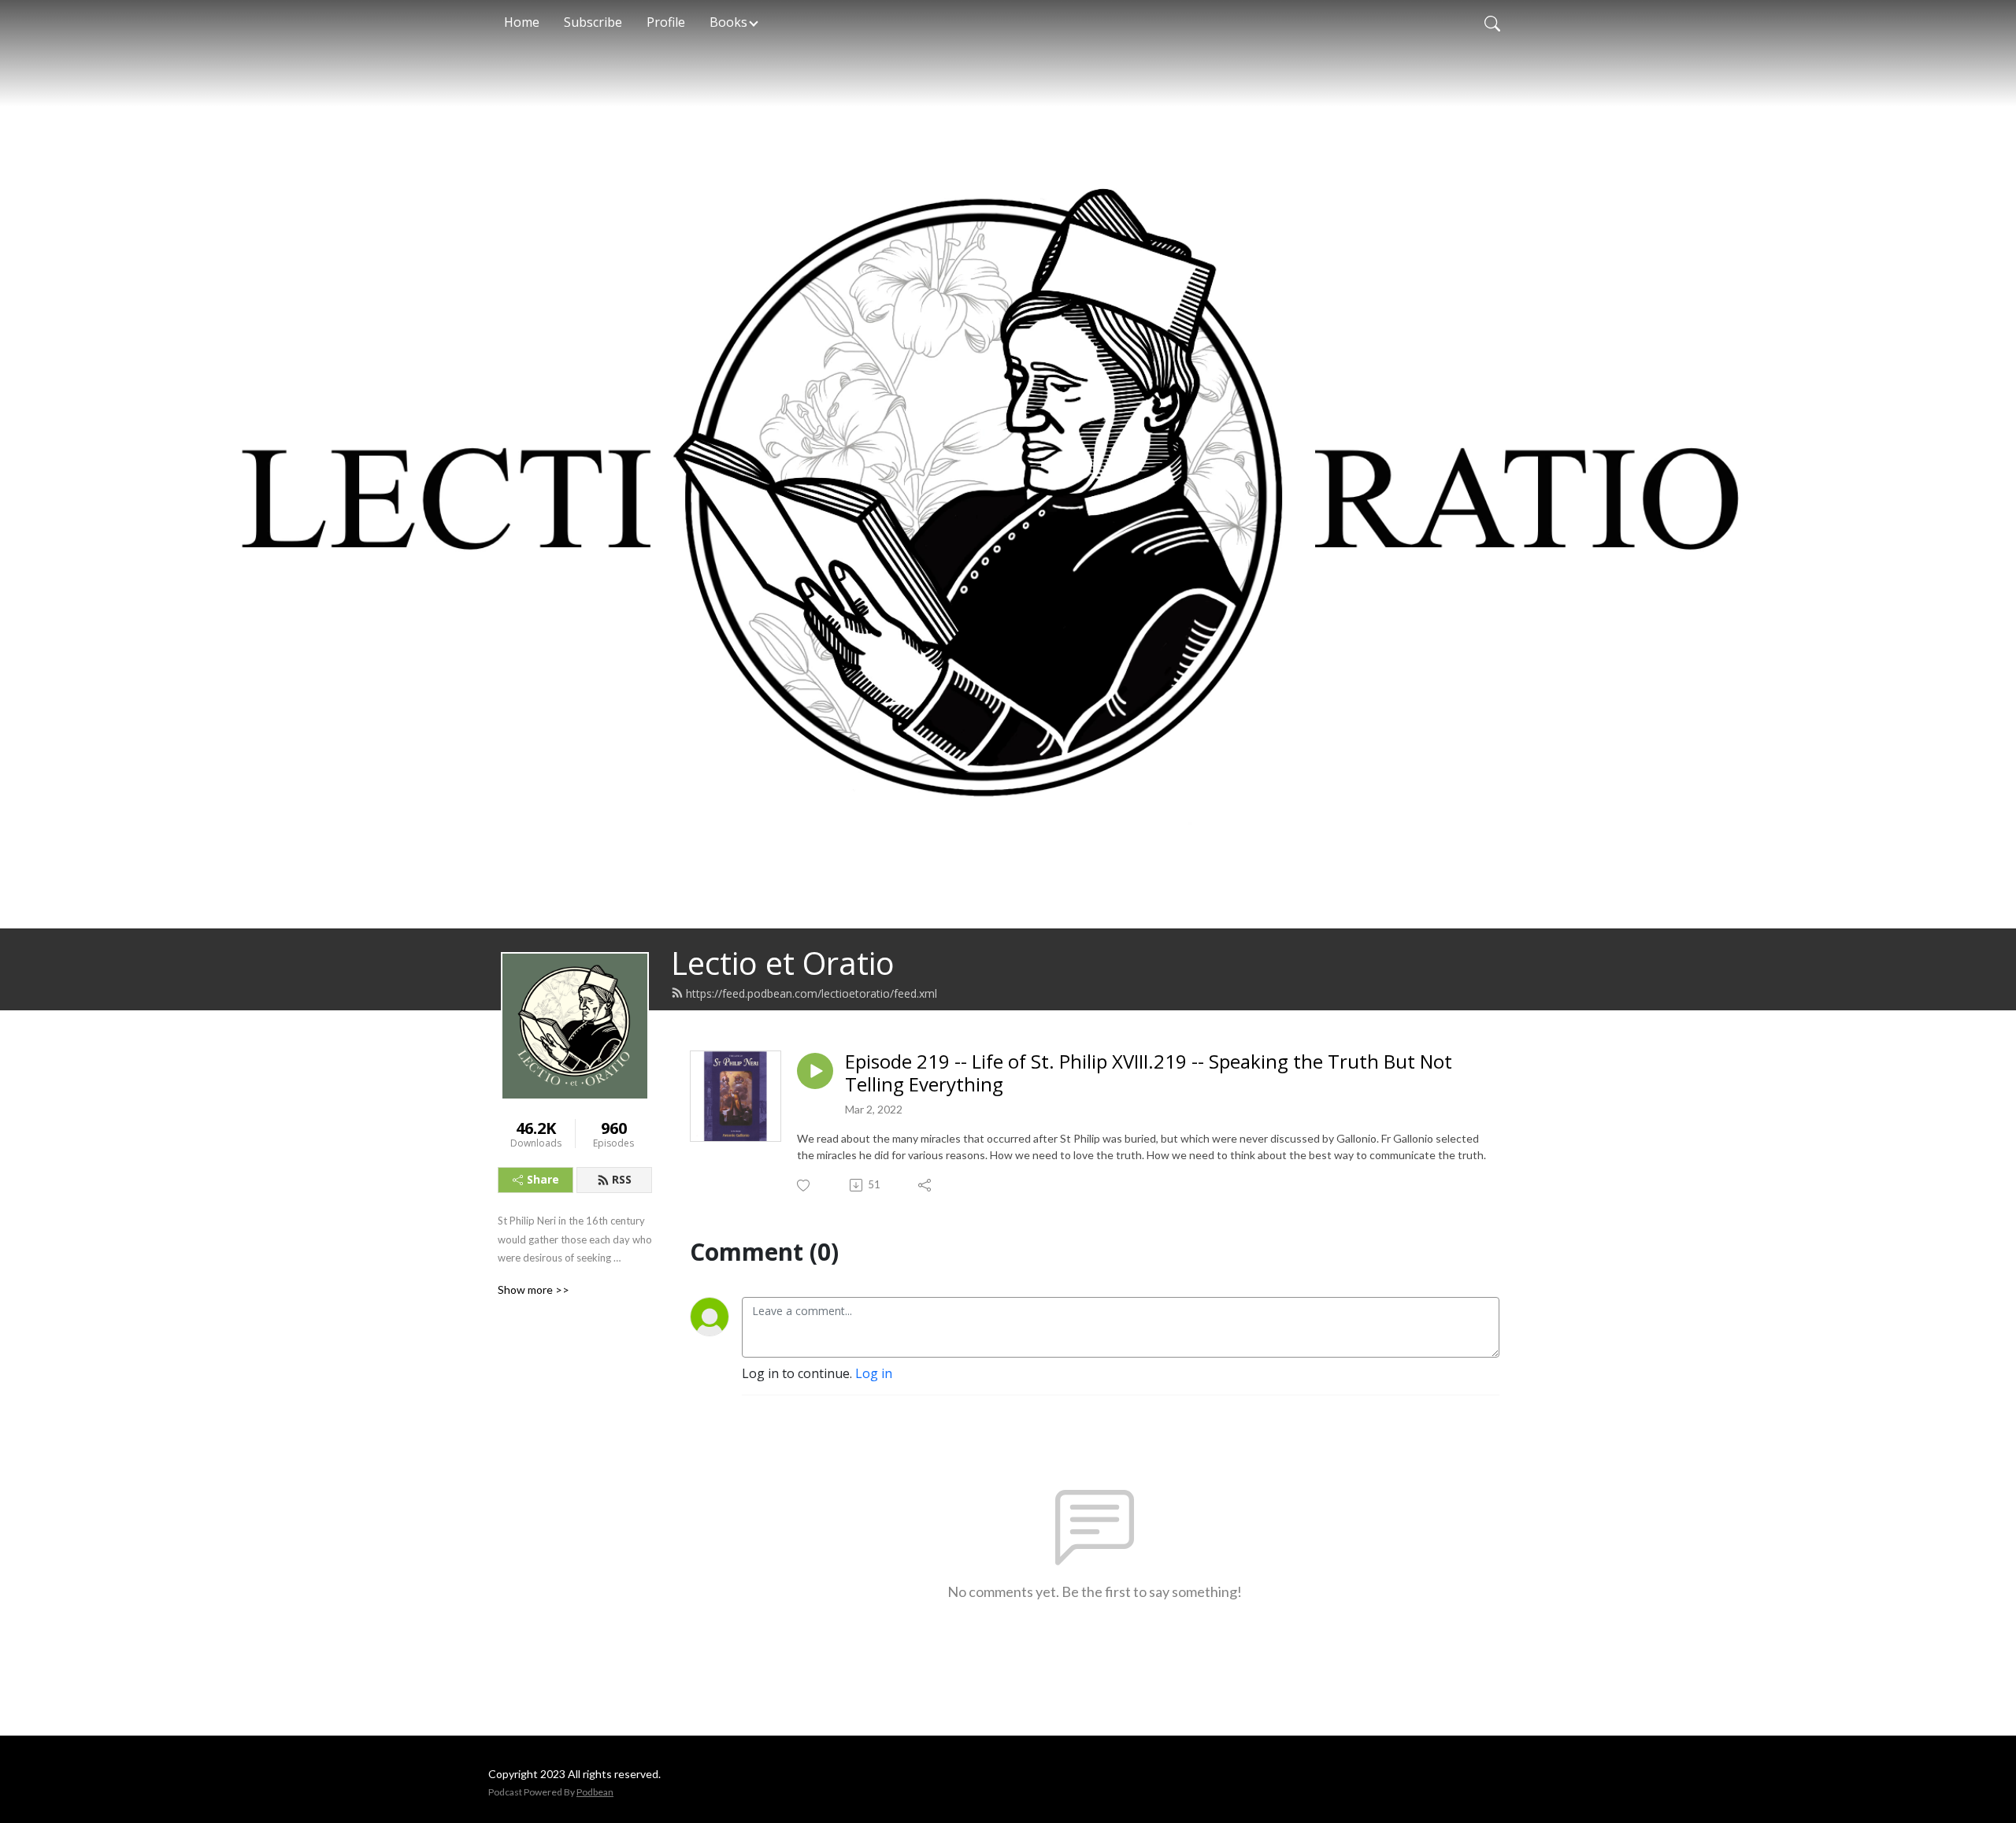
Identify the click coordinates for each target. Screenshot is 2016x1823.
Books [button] (728, 22)
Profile (666, 22)
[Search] (1492, 22)
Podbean (595, 1792)
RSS (622, 1179)
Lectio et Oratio (783, 963)
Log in (874, 1373)
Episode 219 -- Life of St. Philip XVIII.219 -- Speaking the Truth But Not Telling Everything (1149, 1073)
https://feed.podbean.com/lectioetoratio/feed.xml (812, 993)
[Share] (926, 1185)
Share (543, 1179)
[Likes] (804, 1186)
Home (522, 22)
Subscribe (593, 22)
